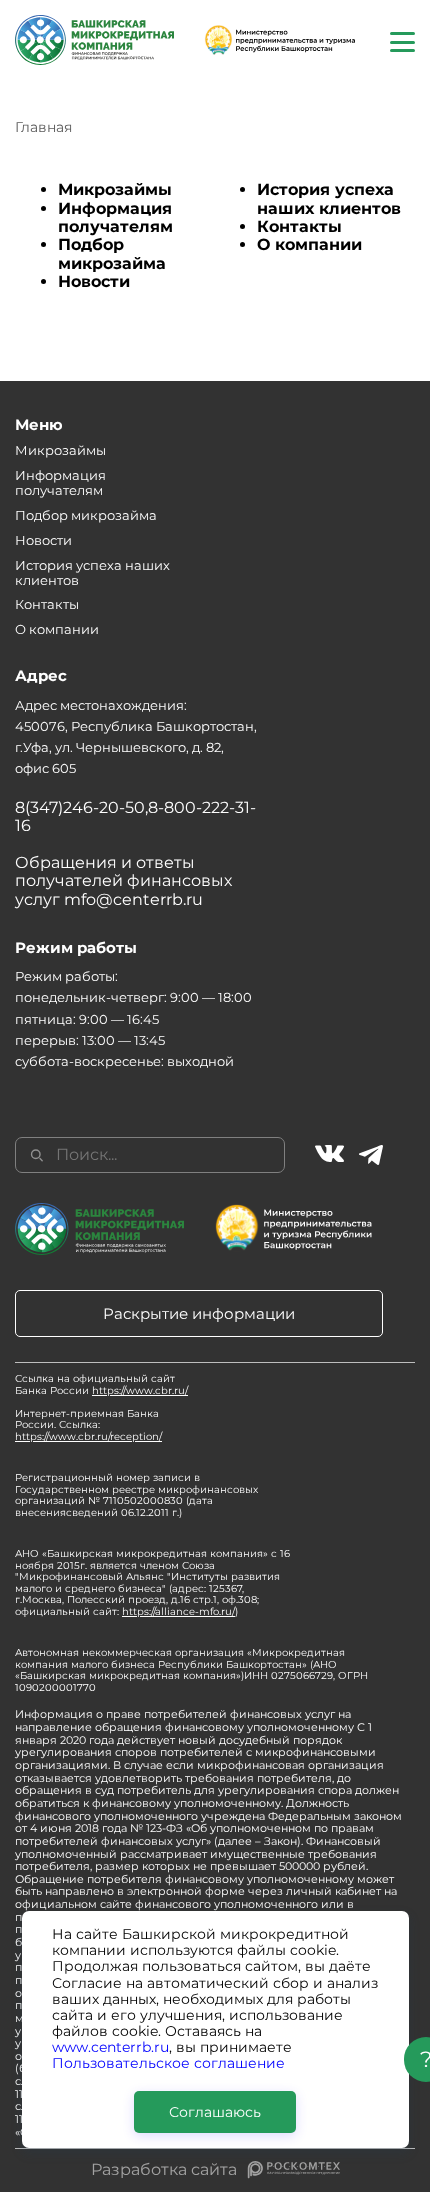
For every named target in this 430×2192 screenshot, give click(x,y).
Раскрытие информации (199, 1313)
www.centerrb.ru (110, 2047)
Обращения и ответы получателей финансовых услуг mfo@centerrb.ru (123, 881)
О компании (309, 244)
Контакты (299, 226)
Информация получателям (115, 217)
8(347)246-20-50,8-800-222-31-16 (135, 816)
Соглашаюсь (215, 2112)
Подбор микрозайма (112, 253)
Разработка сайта (164, 2170)
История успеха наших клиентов (329, 198)
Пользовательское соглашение (168, 2063)
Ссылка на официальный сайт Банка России (101, 1384)
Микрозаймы (115, 189)
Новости (94, 281)
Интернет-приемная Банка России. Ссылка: (88, 1425)
